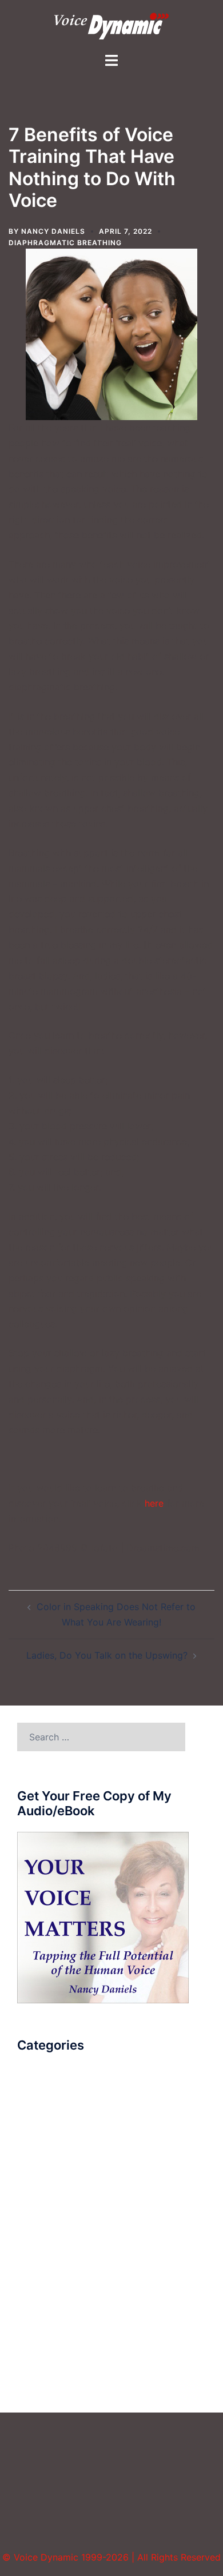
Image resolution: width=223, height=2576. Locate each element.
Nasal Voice (43, 2231)
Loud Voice (41, 2210)
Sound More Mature (60, 2315)
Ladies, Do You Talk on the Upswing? (107, 1655)
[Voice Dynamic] (111, 25)
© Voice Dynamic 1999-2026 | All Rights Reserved (111, 2557)
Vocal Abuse (44, 2357)
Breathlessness (49, 2104)
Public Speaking (52, 2273)
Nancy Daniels (53, 231)
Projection (39, 2251)
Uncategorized (49, 2336)
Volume (33, 2378)
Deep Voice (42, 2146)
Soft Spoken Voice (57, 2294)
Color (29, 2125)
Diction (33, 2188)
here (154, 1503)
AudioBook (41, 2083)
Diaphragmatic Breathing (65, 243)
